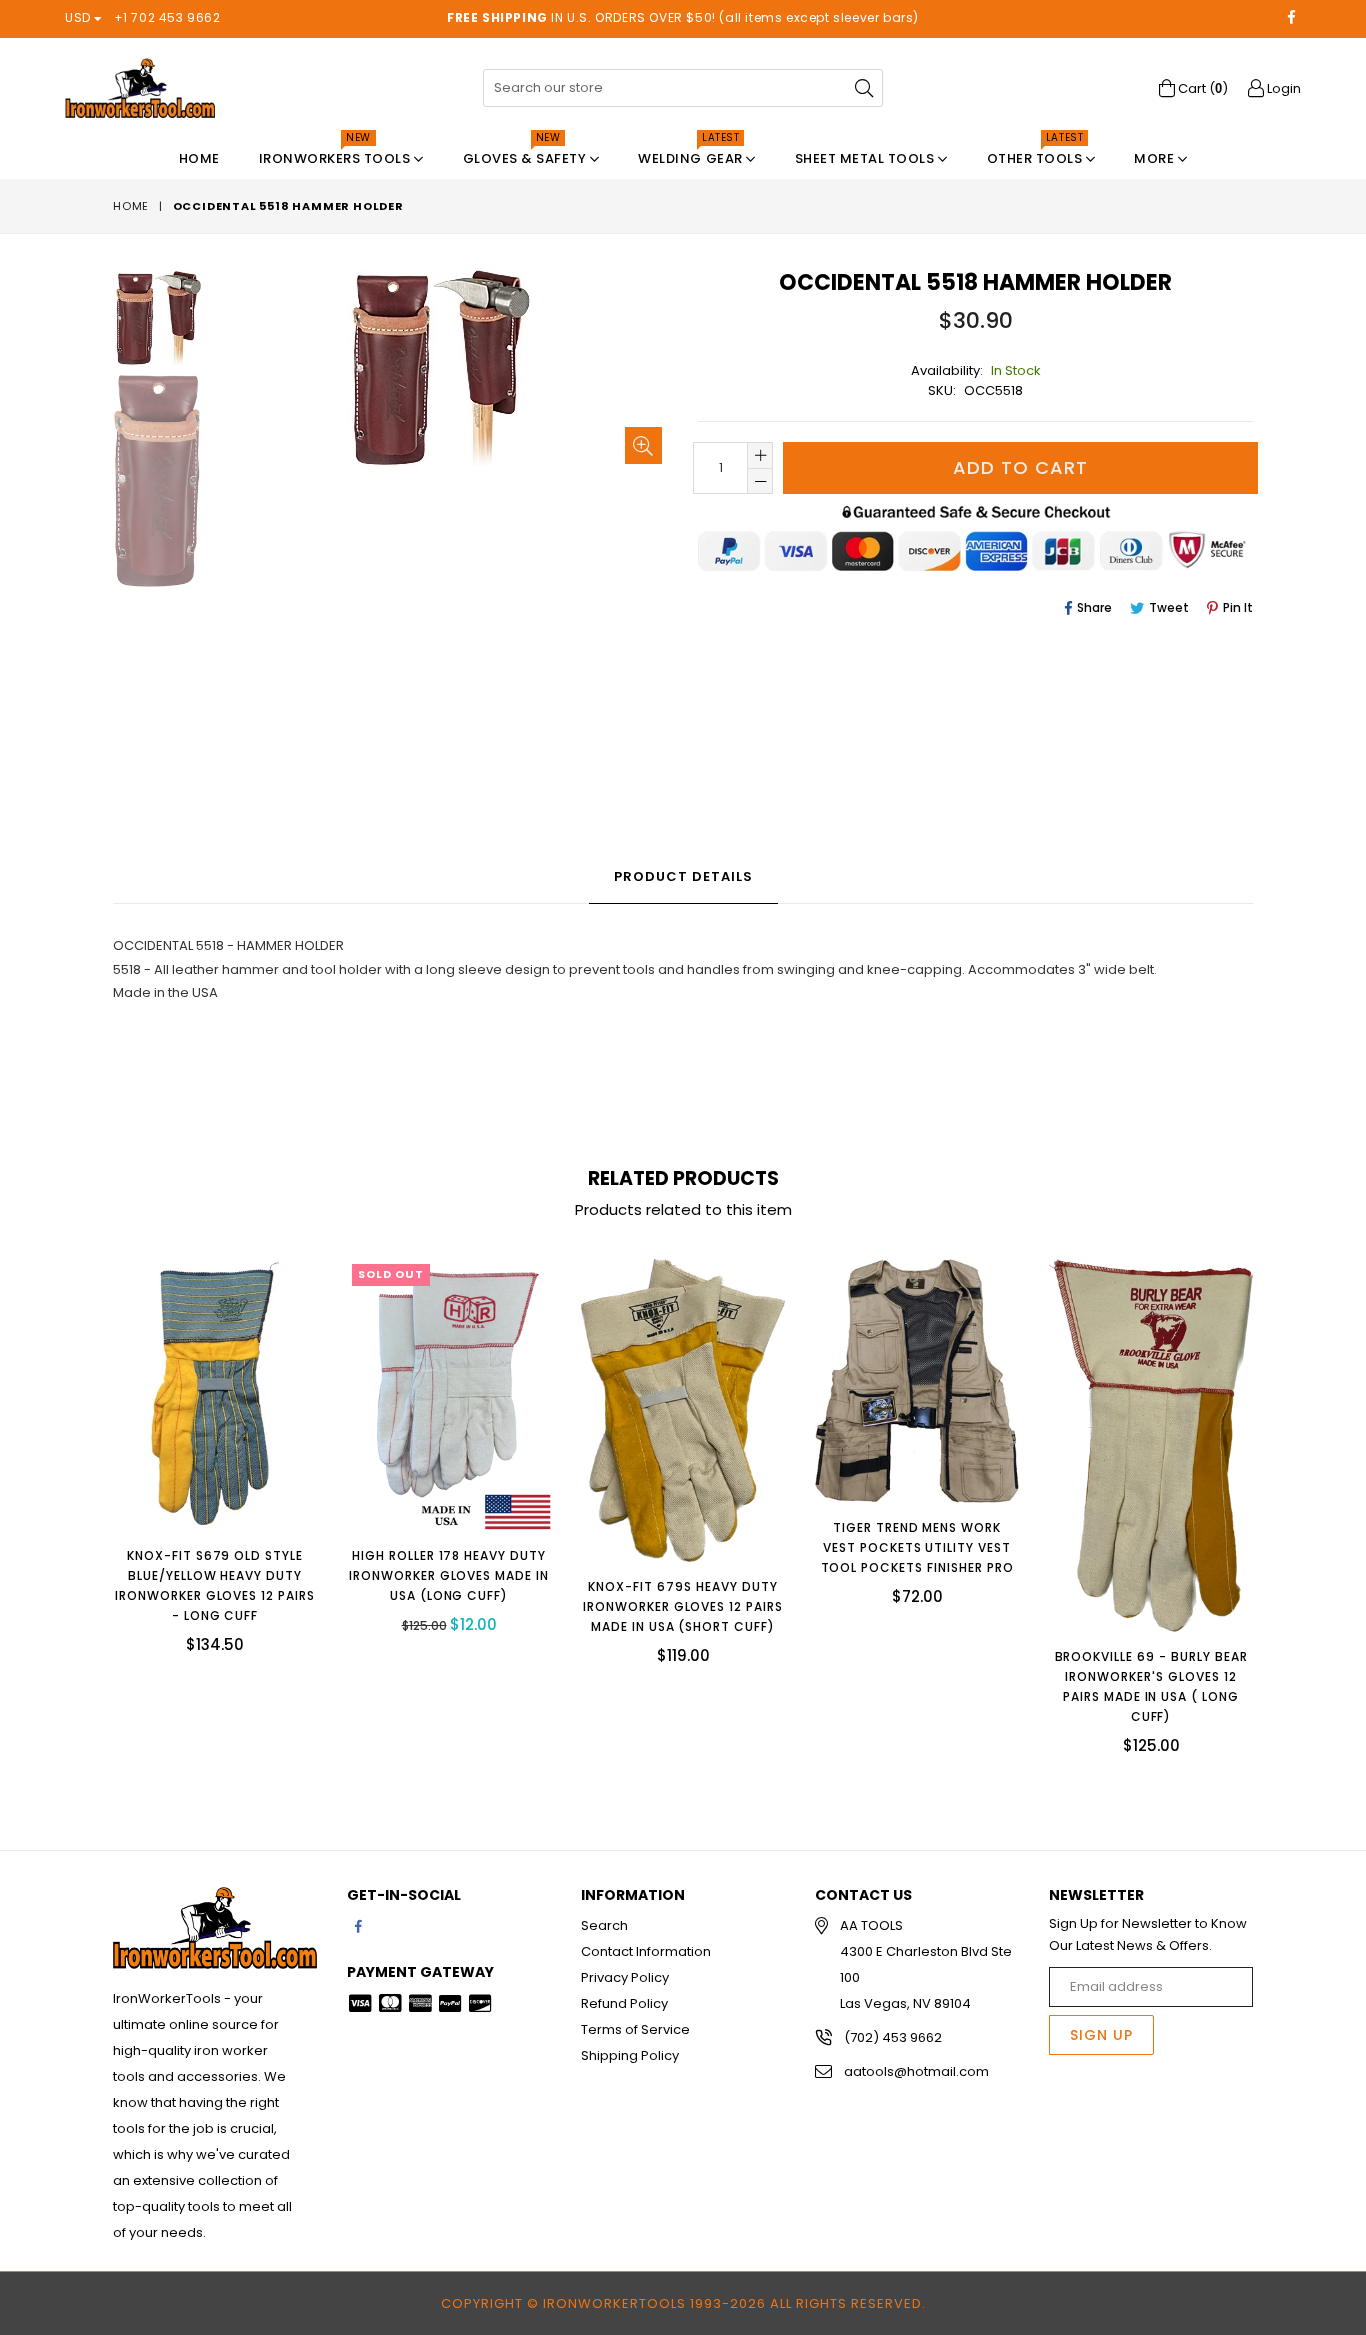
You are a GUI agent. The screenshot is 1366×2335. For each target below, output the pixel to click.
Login (1282, 88)
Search (604, 1925)
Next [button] (1273, 1492)
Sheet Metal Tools (866, 158)
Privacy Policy (625, 1977)
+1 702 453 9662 (167, 17)
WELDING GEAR (692, 153)
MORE (1156, 158)
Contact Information (646, 1951)
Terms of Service (635, 2029)
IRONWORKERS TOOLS (336, 153)
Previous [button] (93, 1492)
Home (199, 158)
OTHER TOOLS (1036, 153)
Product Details (683, 876)
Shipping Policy (630, 2055)
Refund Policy (624, 2003)
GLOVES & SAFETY (526, 153)
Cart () (1201, 88)
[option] (142, 322)
